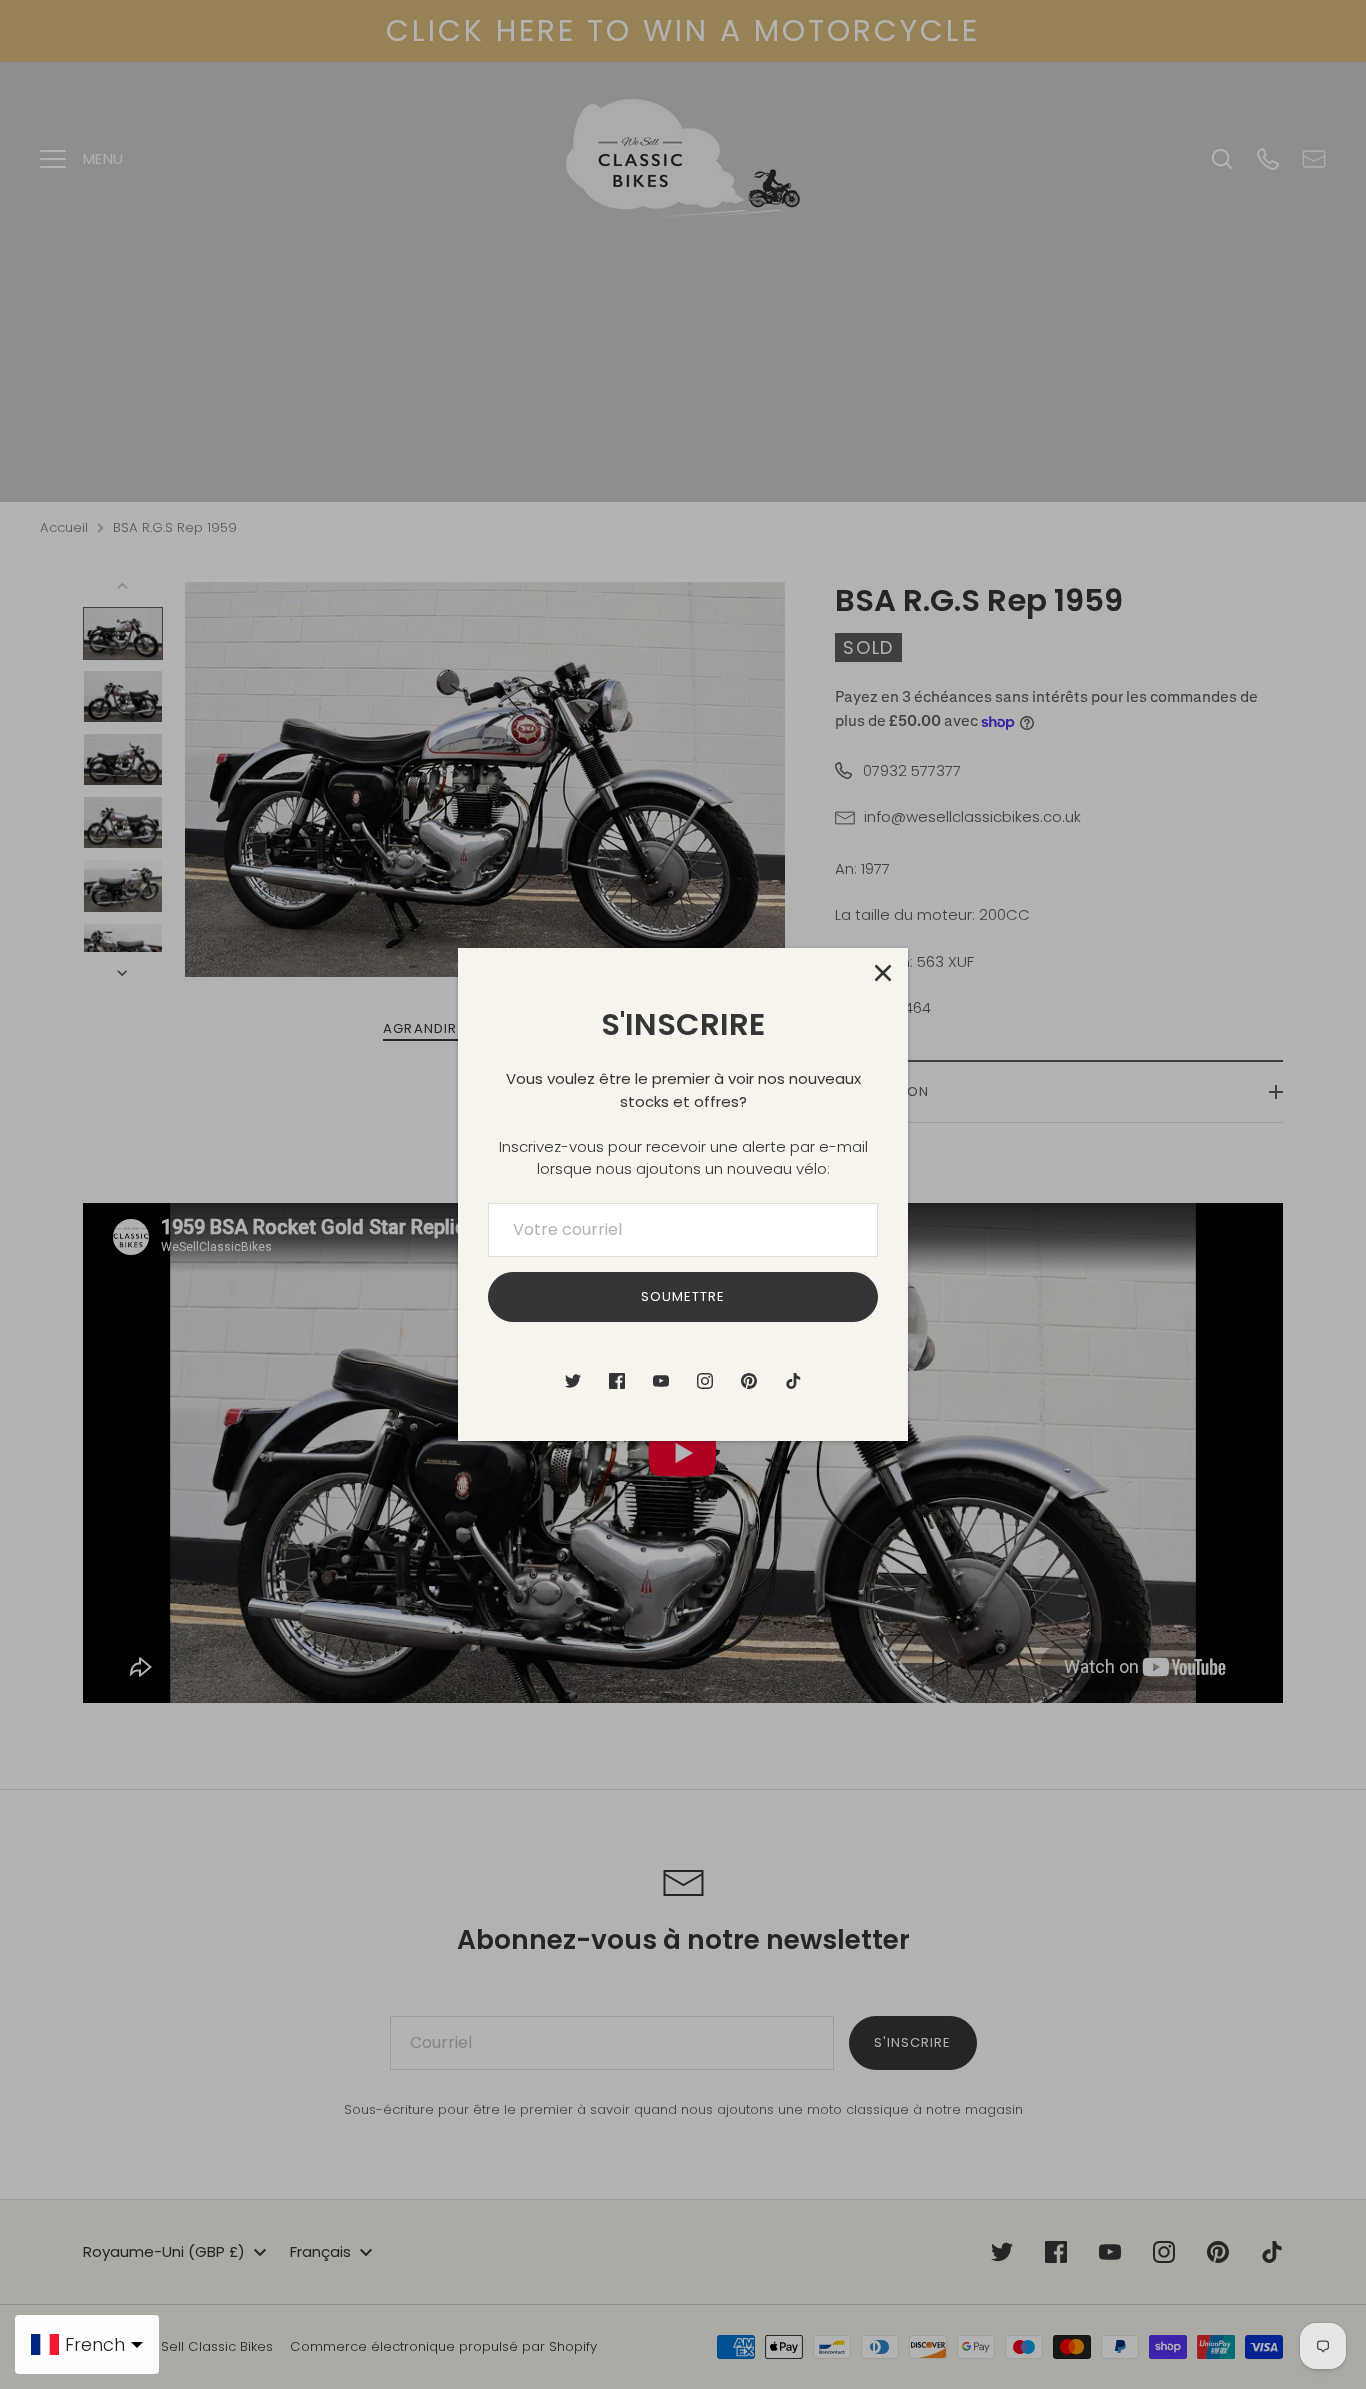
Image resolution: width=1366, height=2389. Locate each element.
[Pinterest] (749, 1381)
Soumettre (683, 1296)
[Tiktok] (793, 1381)
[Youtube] (661, 1381)
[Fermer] (883, 973)
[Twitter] (573, 1381)
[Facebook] (617, 1381)
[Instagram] (705, 1381)
